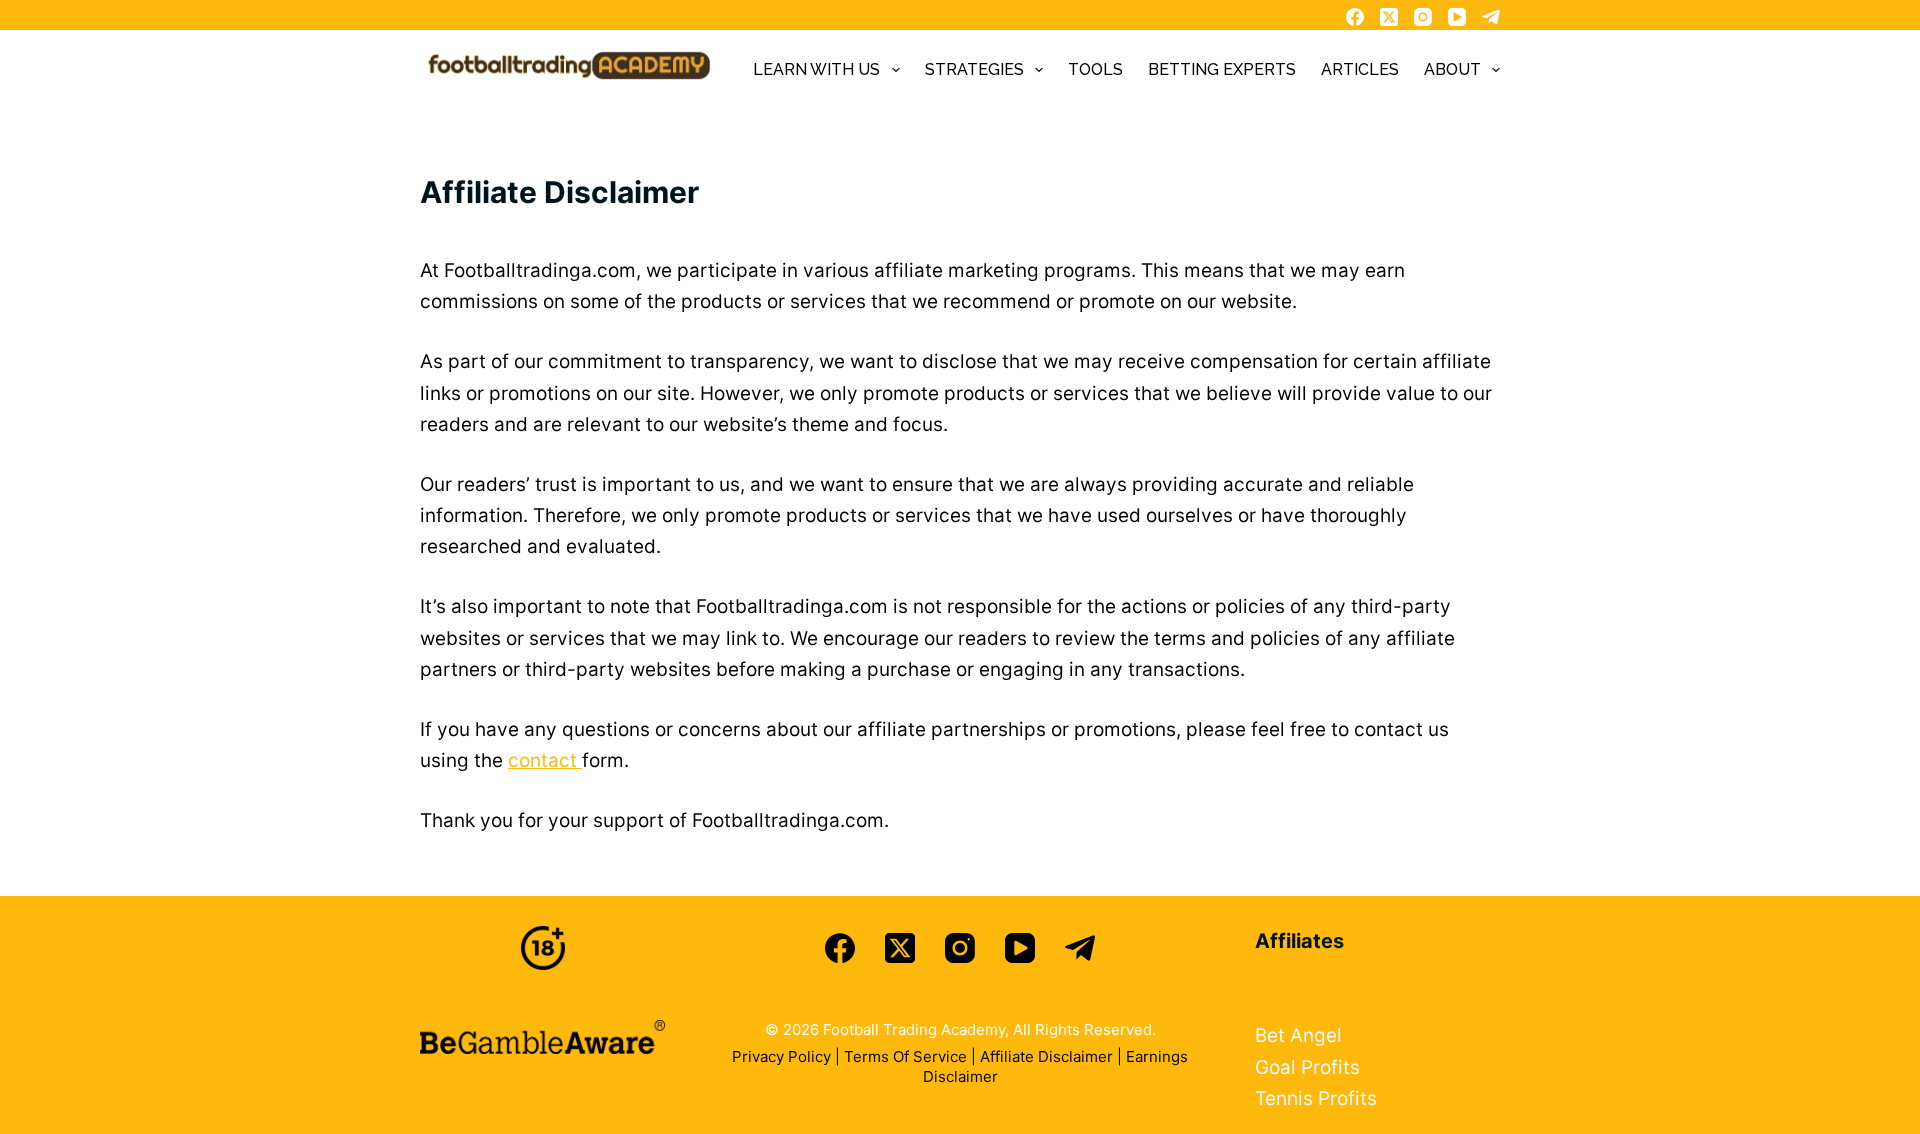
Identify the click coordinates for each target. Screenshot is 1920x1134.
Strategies (974, 69)
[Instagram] (1423, 17)
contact (545, 760)
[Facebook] (1355, 17)
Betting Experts (1222, 69)
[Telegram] (1491, 17)
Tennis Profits (1316, 1098)
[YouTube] (1457, 17)
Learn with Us (816, 69)
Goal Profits (1307, 1067)
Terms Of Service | (912, 1056)
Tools (1095, 69)
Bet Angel (1298, 1035)
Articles (1360, 69)
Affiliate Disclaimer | (1053, 1056)
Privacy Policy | (788, 1056)
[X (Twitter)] (1389, 17)
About (1452, 69)
